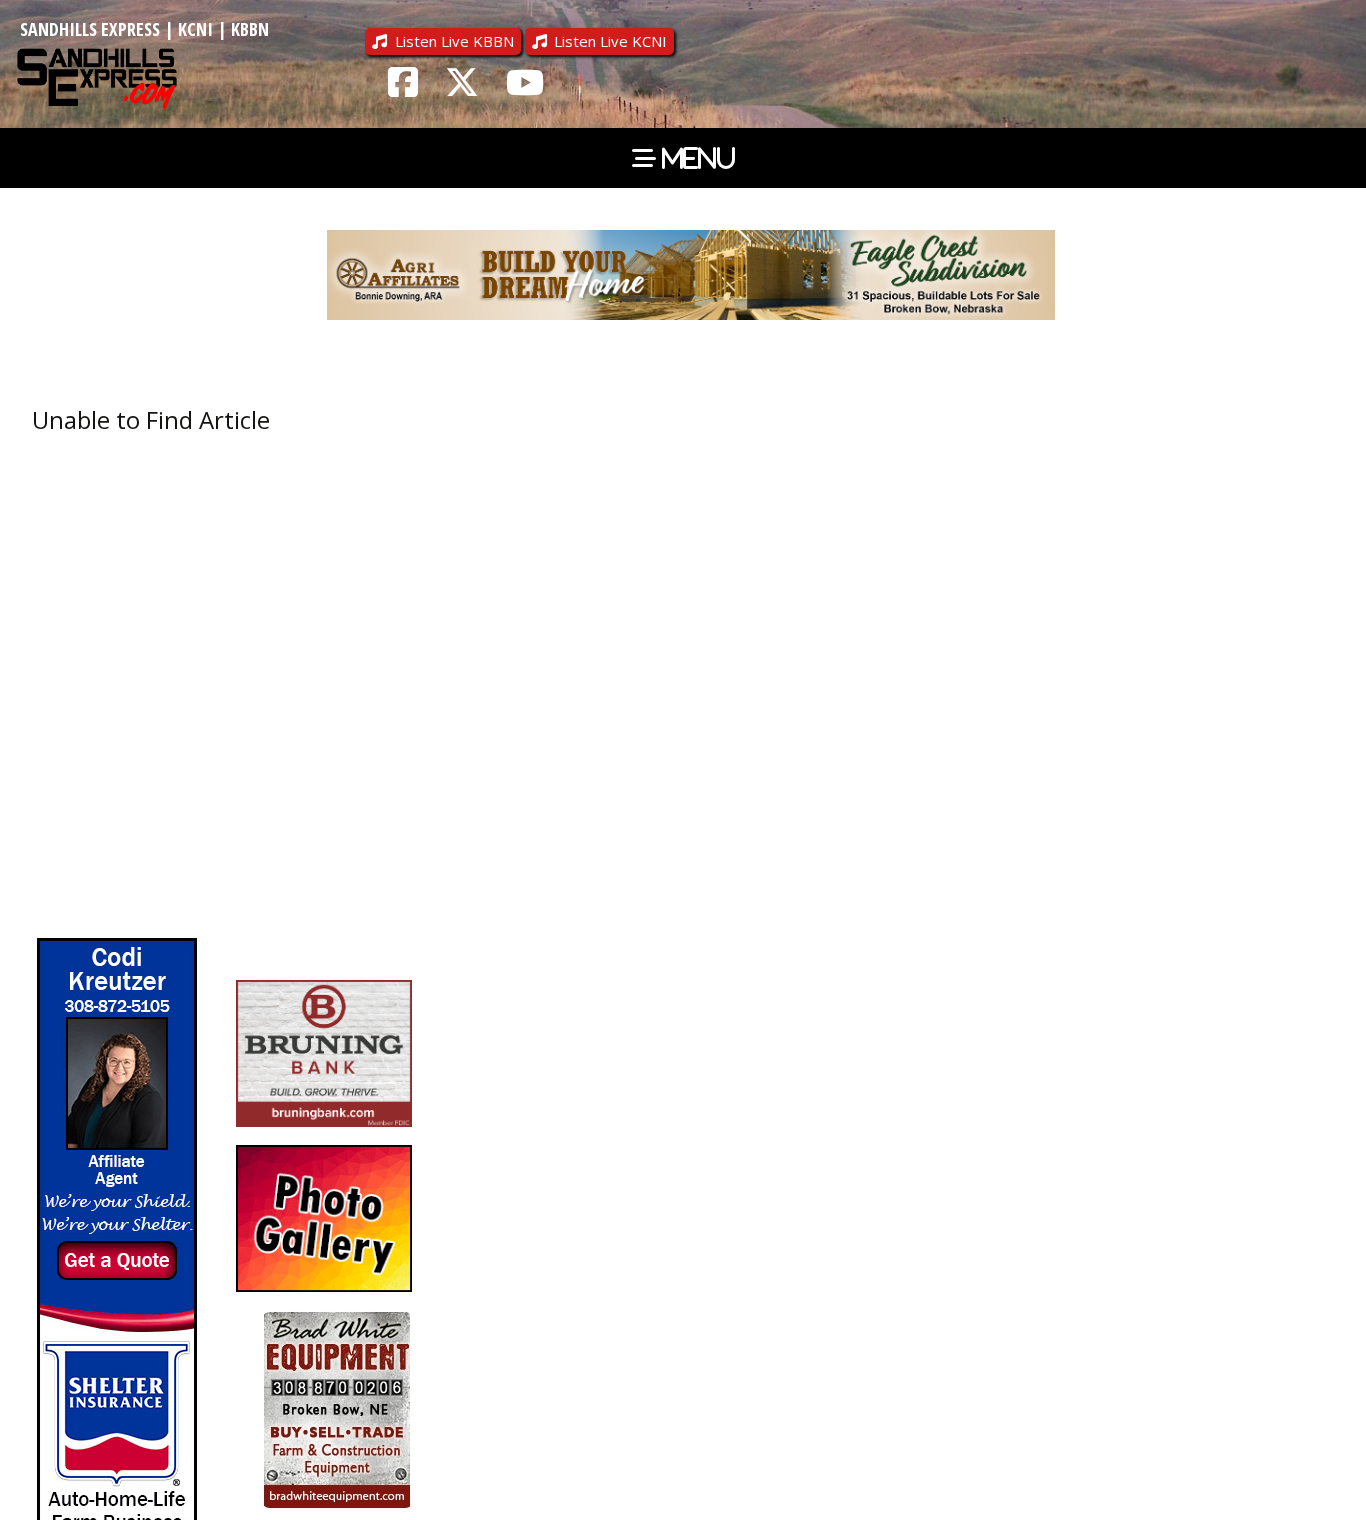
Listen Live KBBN (454, 41)
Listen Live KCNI (610, 41)
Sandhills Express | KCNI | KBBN (144, 29)
